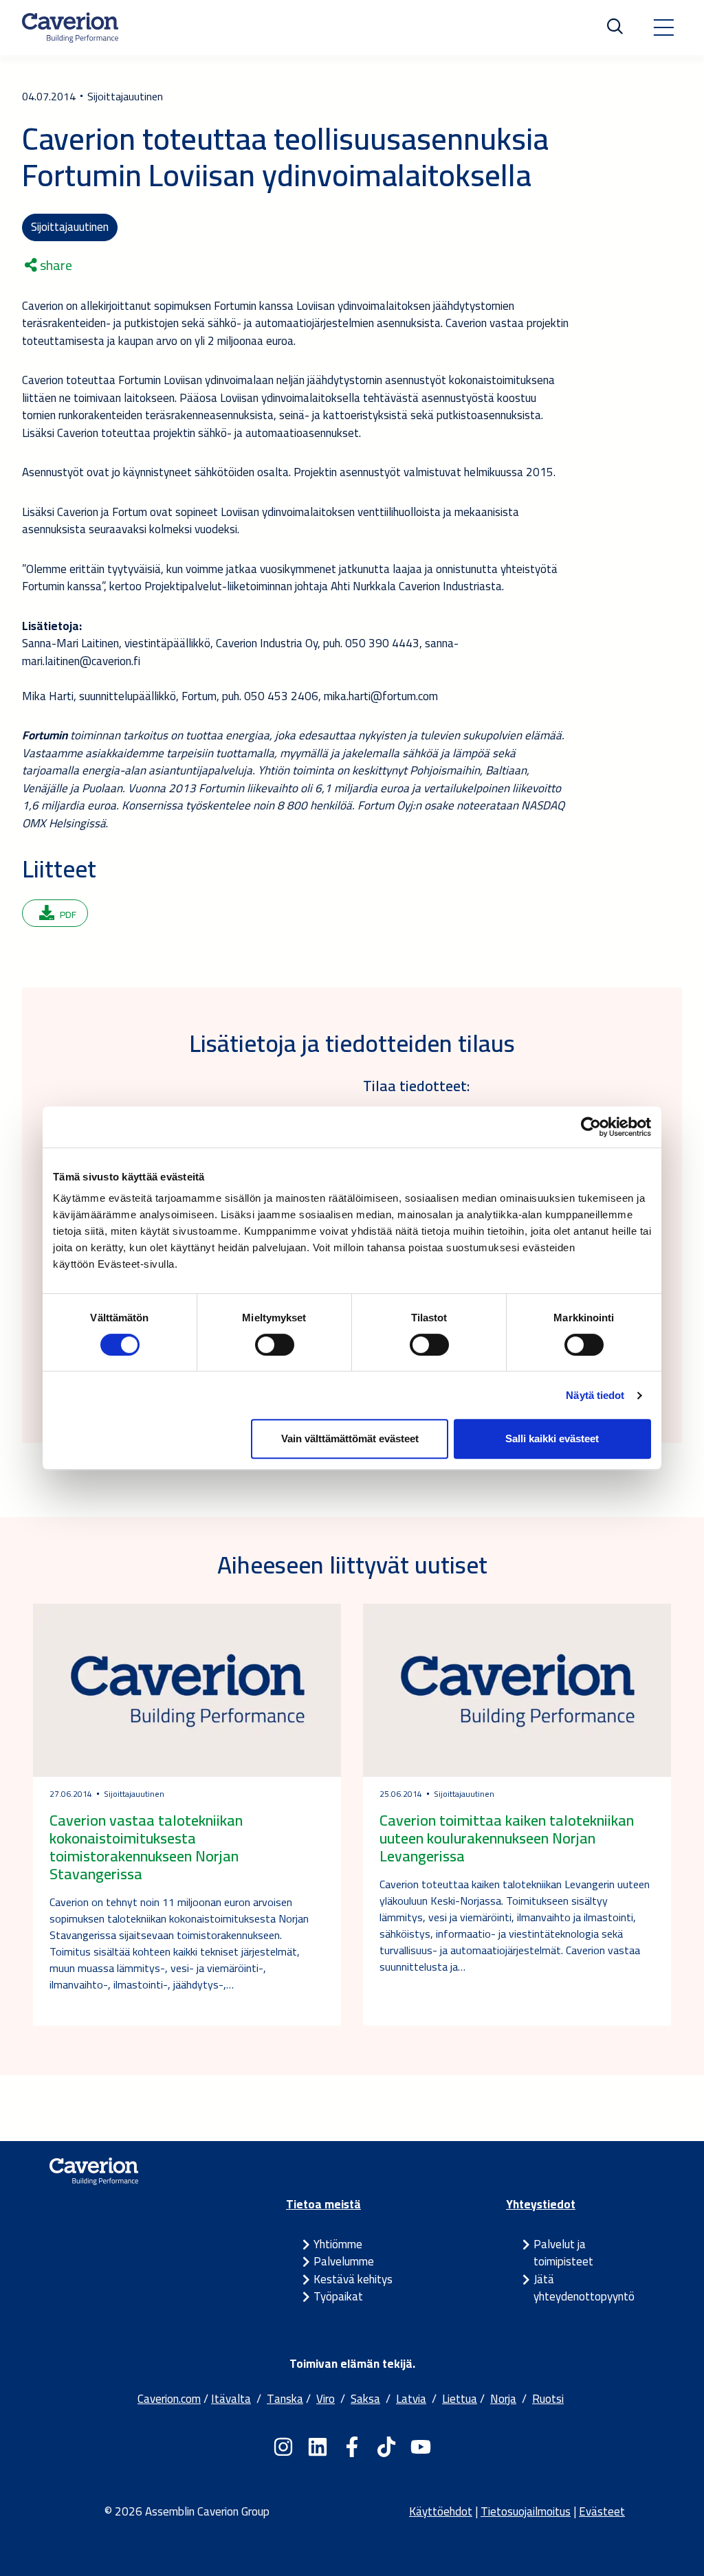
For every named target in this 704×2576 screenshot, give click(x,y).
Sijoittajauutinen (70, 227)
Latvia (411, 2399)
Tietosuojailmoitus (526, 2511)
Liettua (460, 2399)
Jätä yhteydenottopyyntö (584, 2288)
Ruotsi (548, 2399)
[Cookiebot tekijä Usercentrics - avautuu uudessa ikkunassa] (591, 1127)
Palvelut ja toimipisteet (563, 2253)
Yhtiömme (338, 2244)
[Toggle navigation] (663, 27)
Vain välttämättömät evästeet (350, 1438)
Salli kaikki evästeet (552, 1438)
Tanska (285, 2399)
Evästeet (602, 2511)
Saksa (365, 2399)
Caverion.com (169, 2399)
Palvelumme (344, 2261)
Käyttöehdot (441, 2511)
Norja (503, 2399)
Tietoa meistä (323, 2204)
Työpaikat (338, 2296)
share (55, 265)
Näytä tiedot (595, 1395)
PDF (68, 915)
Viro (326, 2399)
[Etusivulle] (70, 27)
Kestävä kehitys (353, 2279)
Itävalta (231, 2399)
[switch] (275, 1345)
